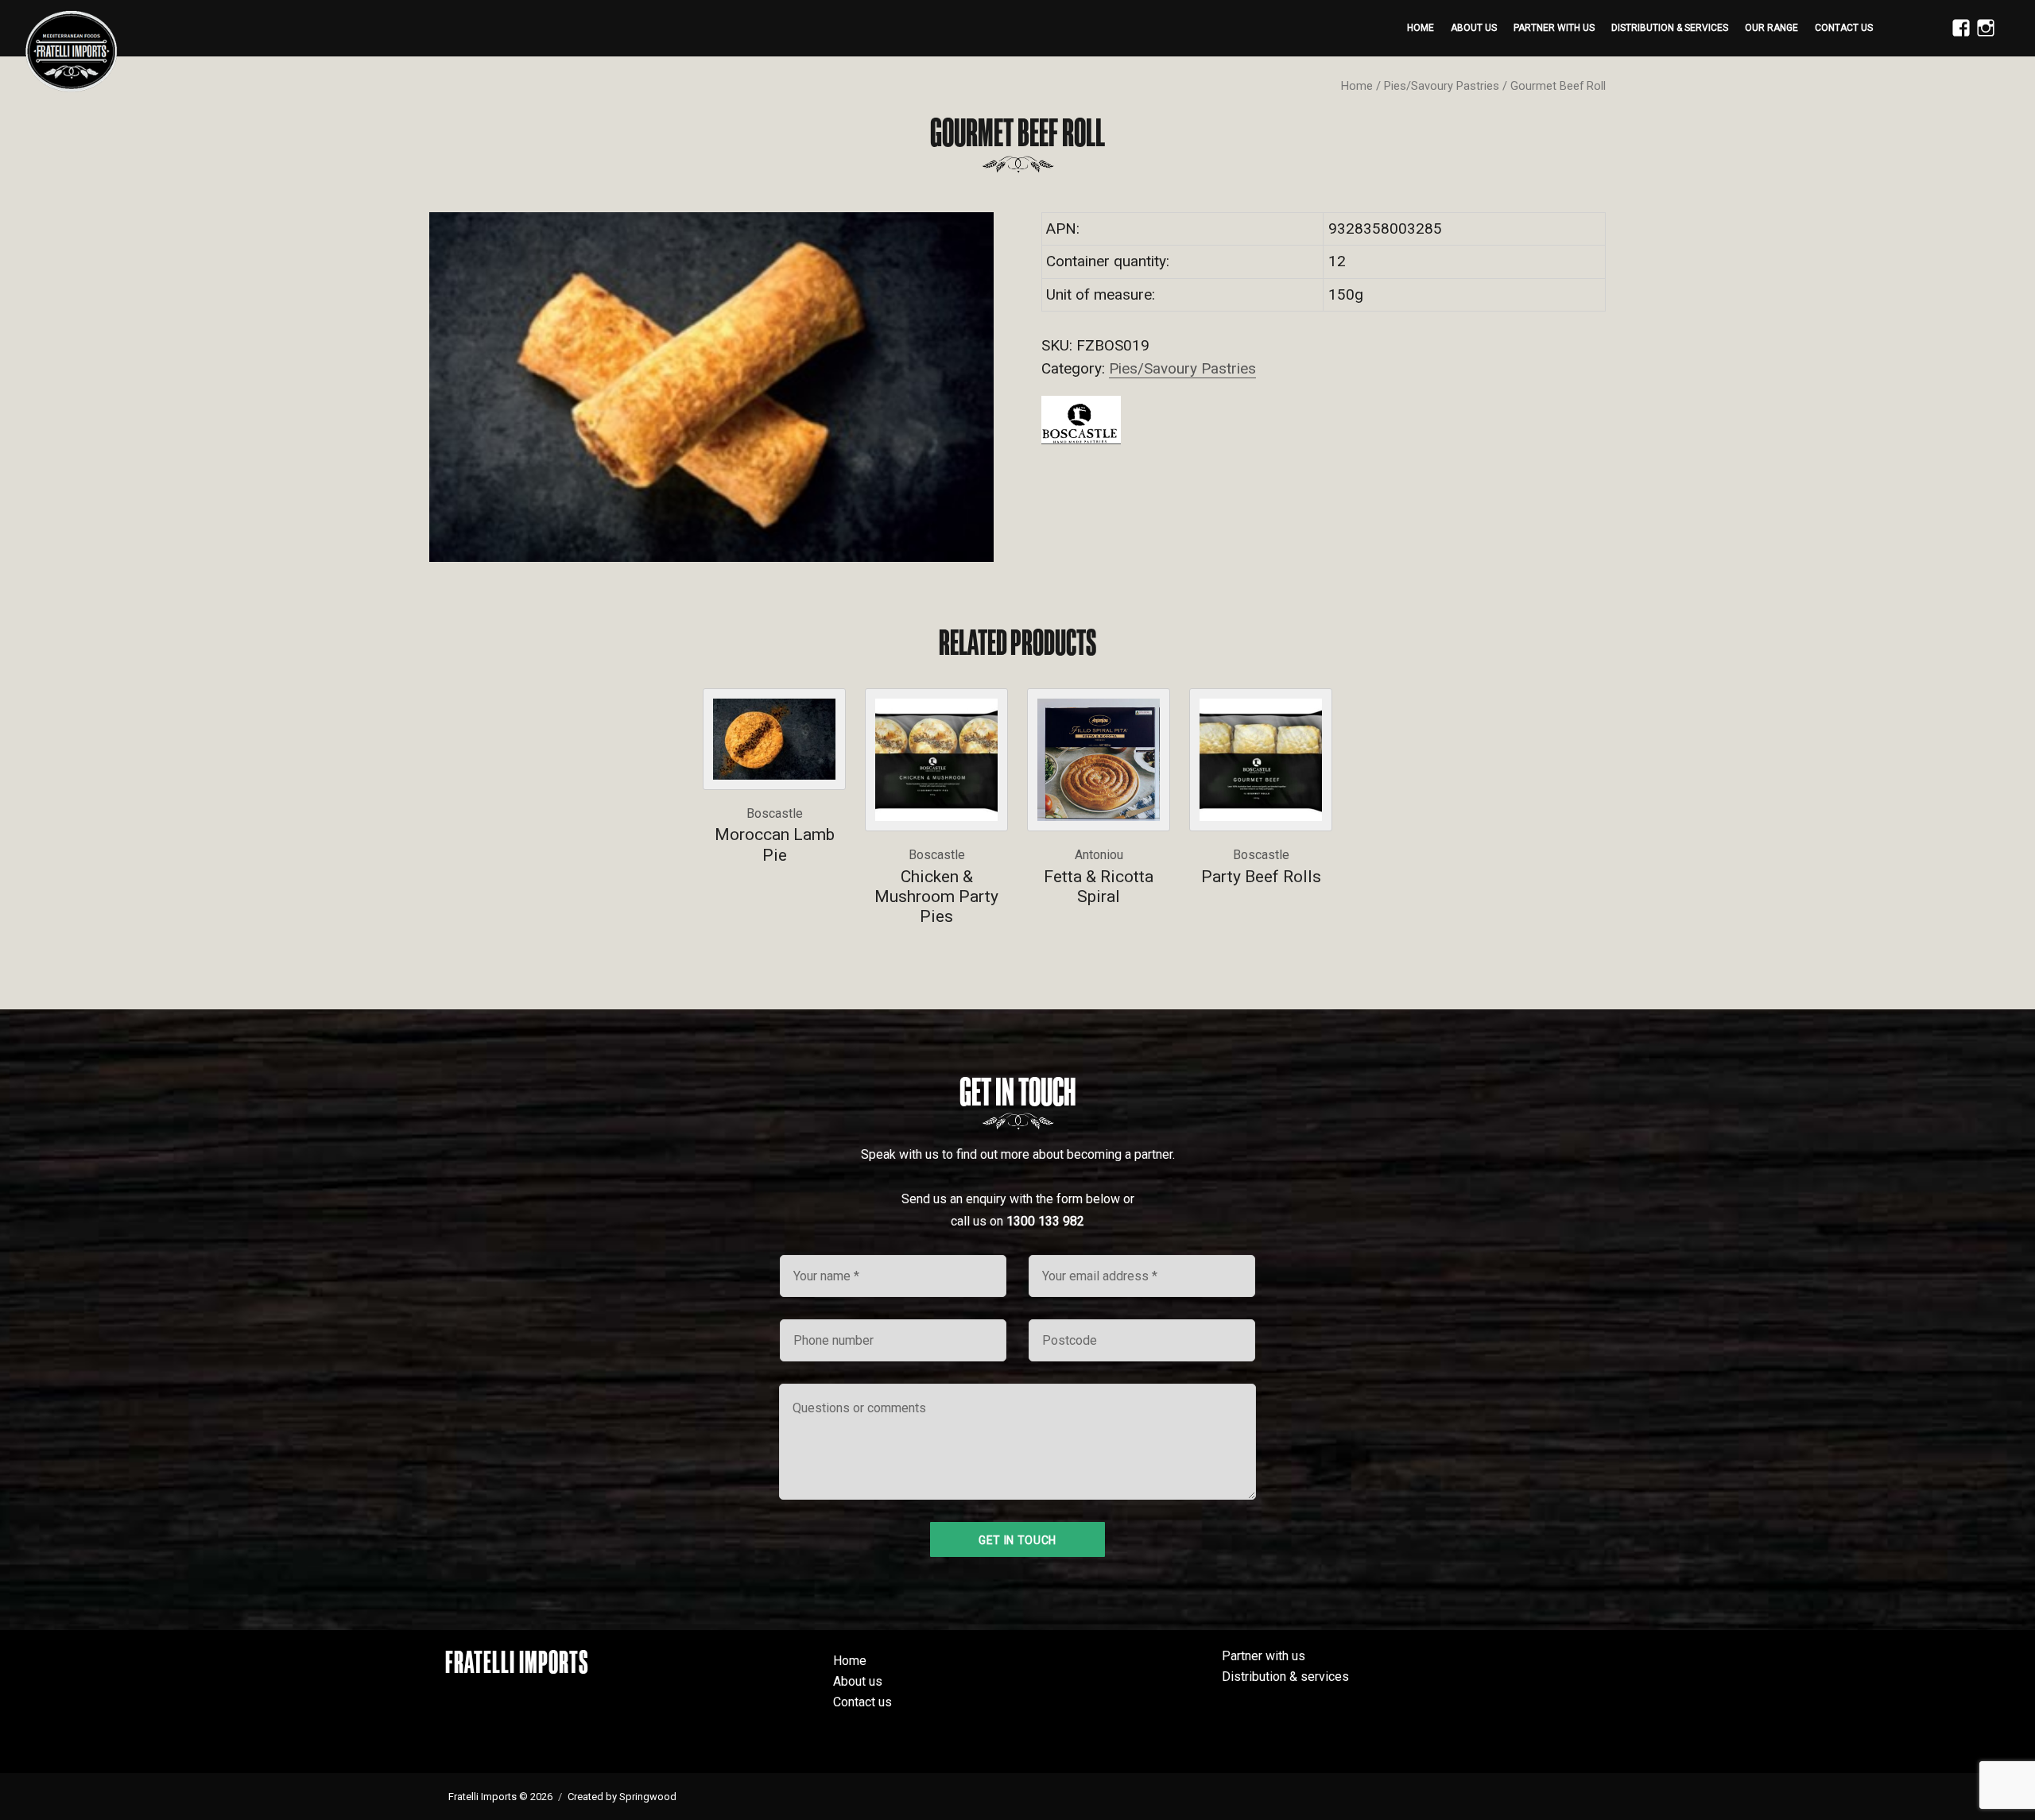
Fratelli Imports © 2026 (500, 1797)
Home (1421, 28)
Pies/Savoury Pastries (1442, 86)
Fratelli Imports (517, 1662)
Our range (1771, 28)
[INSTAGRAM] (1982, 37)
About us (1474, 28)
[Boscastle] (1081, 420)
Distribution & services (1670, 28)
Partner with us (1554, 28)
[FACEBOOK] (1957, 37)
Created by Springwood (622, 1797)
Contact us (1844, 28)
